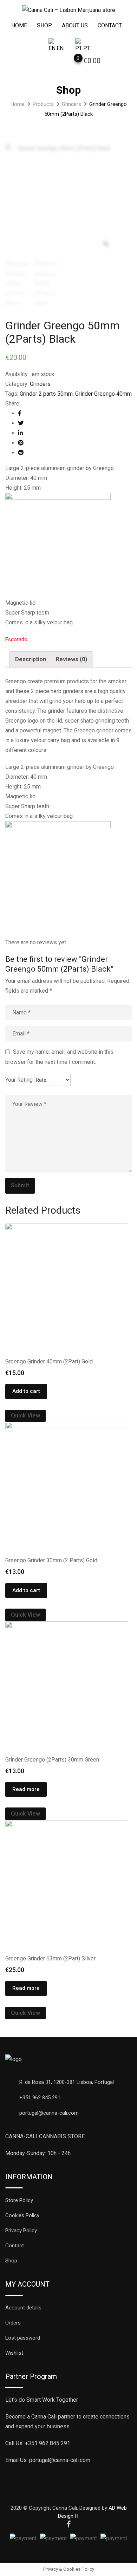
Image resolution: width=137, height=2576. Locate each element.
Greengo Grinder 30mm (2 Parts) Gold (51, 1560)
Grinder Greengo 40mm (103, 394)
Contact (110, 25)
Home (19, 25)
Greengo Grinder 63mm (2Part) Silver (50, 1958)
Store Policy (19, 2200)
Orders (13, 2323)
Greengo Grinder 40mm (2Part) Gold (49, 1361)
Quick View (25, 1416)
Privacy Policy (21, 2230)
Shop (44, 25)
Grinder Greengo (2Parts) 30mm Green (52, 1760)
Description (31, 659)
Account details (23, 2308)
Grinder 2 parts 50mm (46, 394)
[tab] (31, 659)
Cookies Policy (22, 2215)
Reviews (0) (71, 659)
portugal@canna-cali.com (49, 2113)
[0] (71, 62)
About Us (75, 25)
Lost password (23, 2338)
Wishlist (14, 2353)
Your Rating (19, 1080)
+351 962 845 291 (40, 2098)
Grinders (40, 384)
